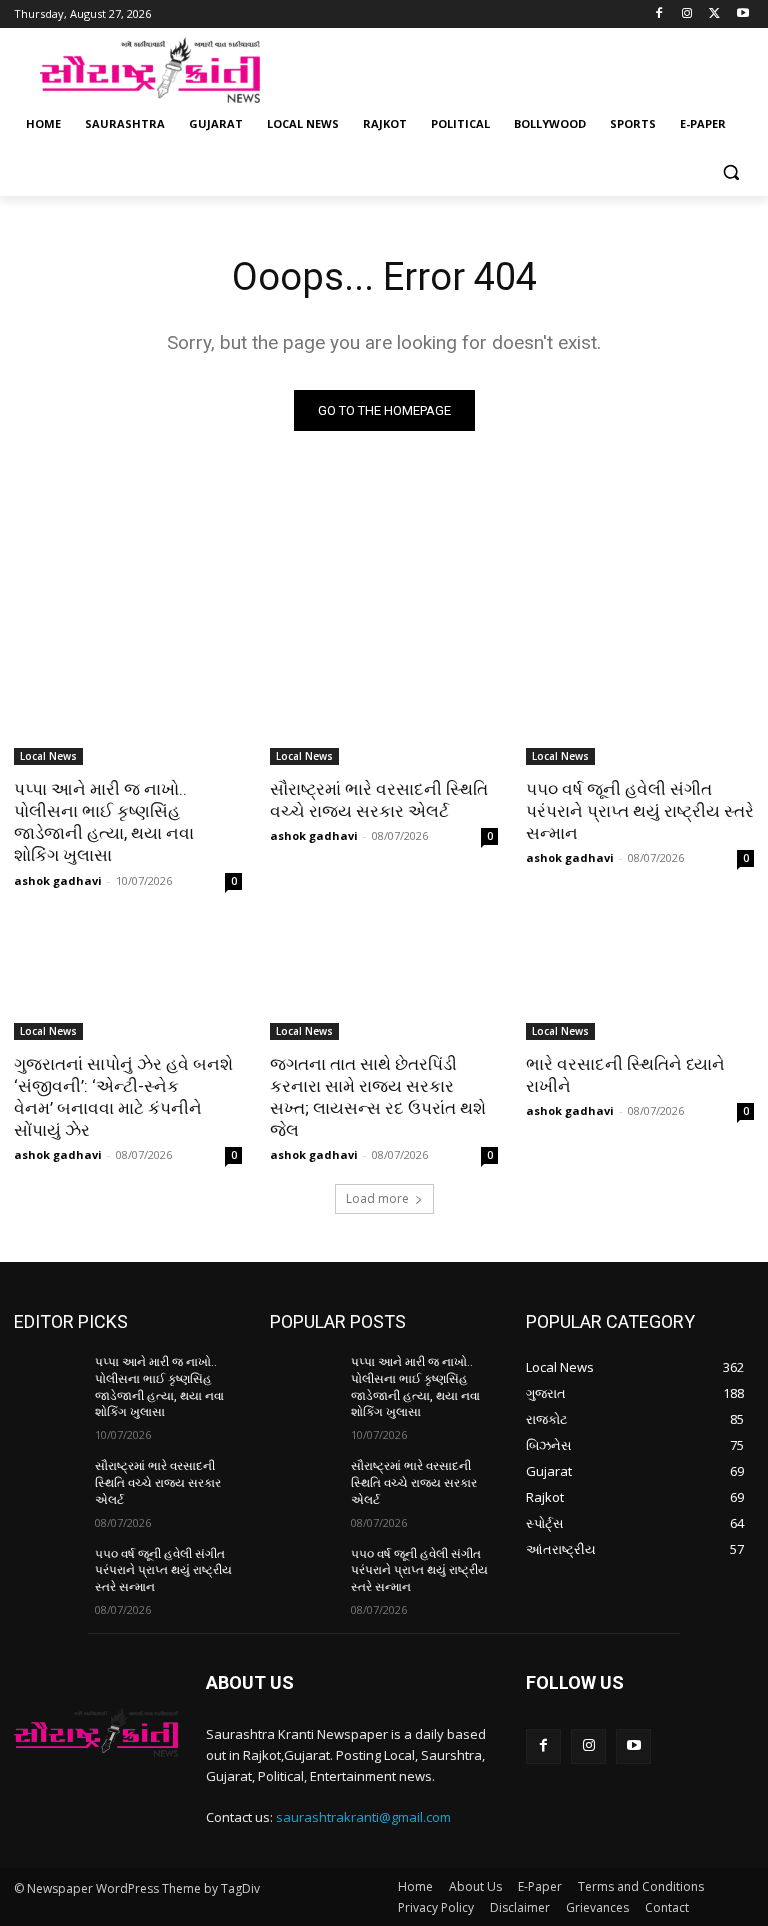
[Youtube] (742, 14)
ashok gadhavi (58, 880)
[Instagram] (687, 14)
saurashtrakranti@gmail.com (363, 1817)
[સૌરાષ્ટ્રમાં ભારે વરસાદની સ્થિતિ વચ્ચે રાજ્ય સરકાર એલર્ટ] (384, 708)
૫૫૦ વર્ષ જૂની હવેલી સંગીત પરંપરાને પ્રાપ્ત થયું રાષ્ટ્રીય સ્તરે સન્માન (640, 811)
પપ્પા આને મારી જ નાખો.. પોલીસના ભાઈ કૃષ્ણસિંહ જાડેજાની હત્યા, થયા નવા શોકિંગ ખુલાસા (104, 822)
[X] (714, 14)
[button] (730, 172)
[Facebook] (659, 14)
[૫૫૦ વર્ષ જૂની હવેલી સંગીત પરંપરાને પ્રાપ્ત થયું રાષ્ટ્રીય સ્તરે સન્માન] (640, 708)
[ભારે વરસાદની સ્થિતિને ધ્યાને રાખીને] (640, 983)
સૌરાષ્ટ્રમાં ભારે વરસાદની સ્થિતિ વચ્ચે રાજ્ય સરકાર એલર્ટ (379, 800)
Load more (377, 1198)
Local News (48, 756)
